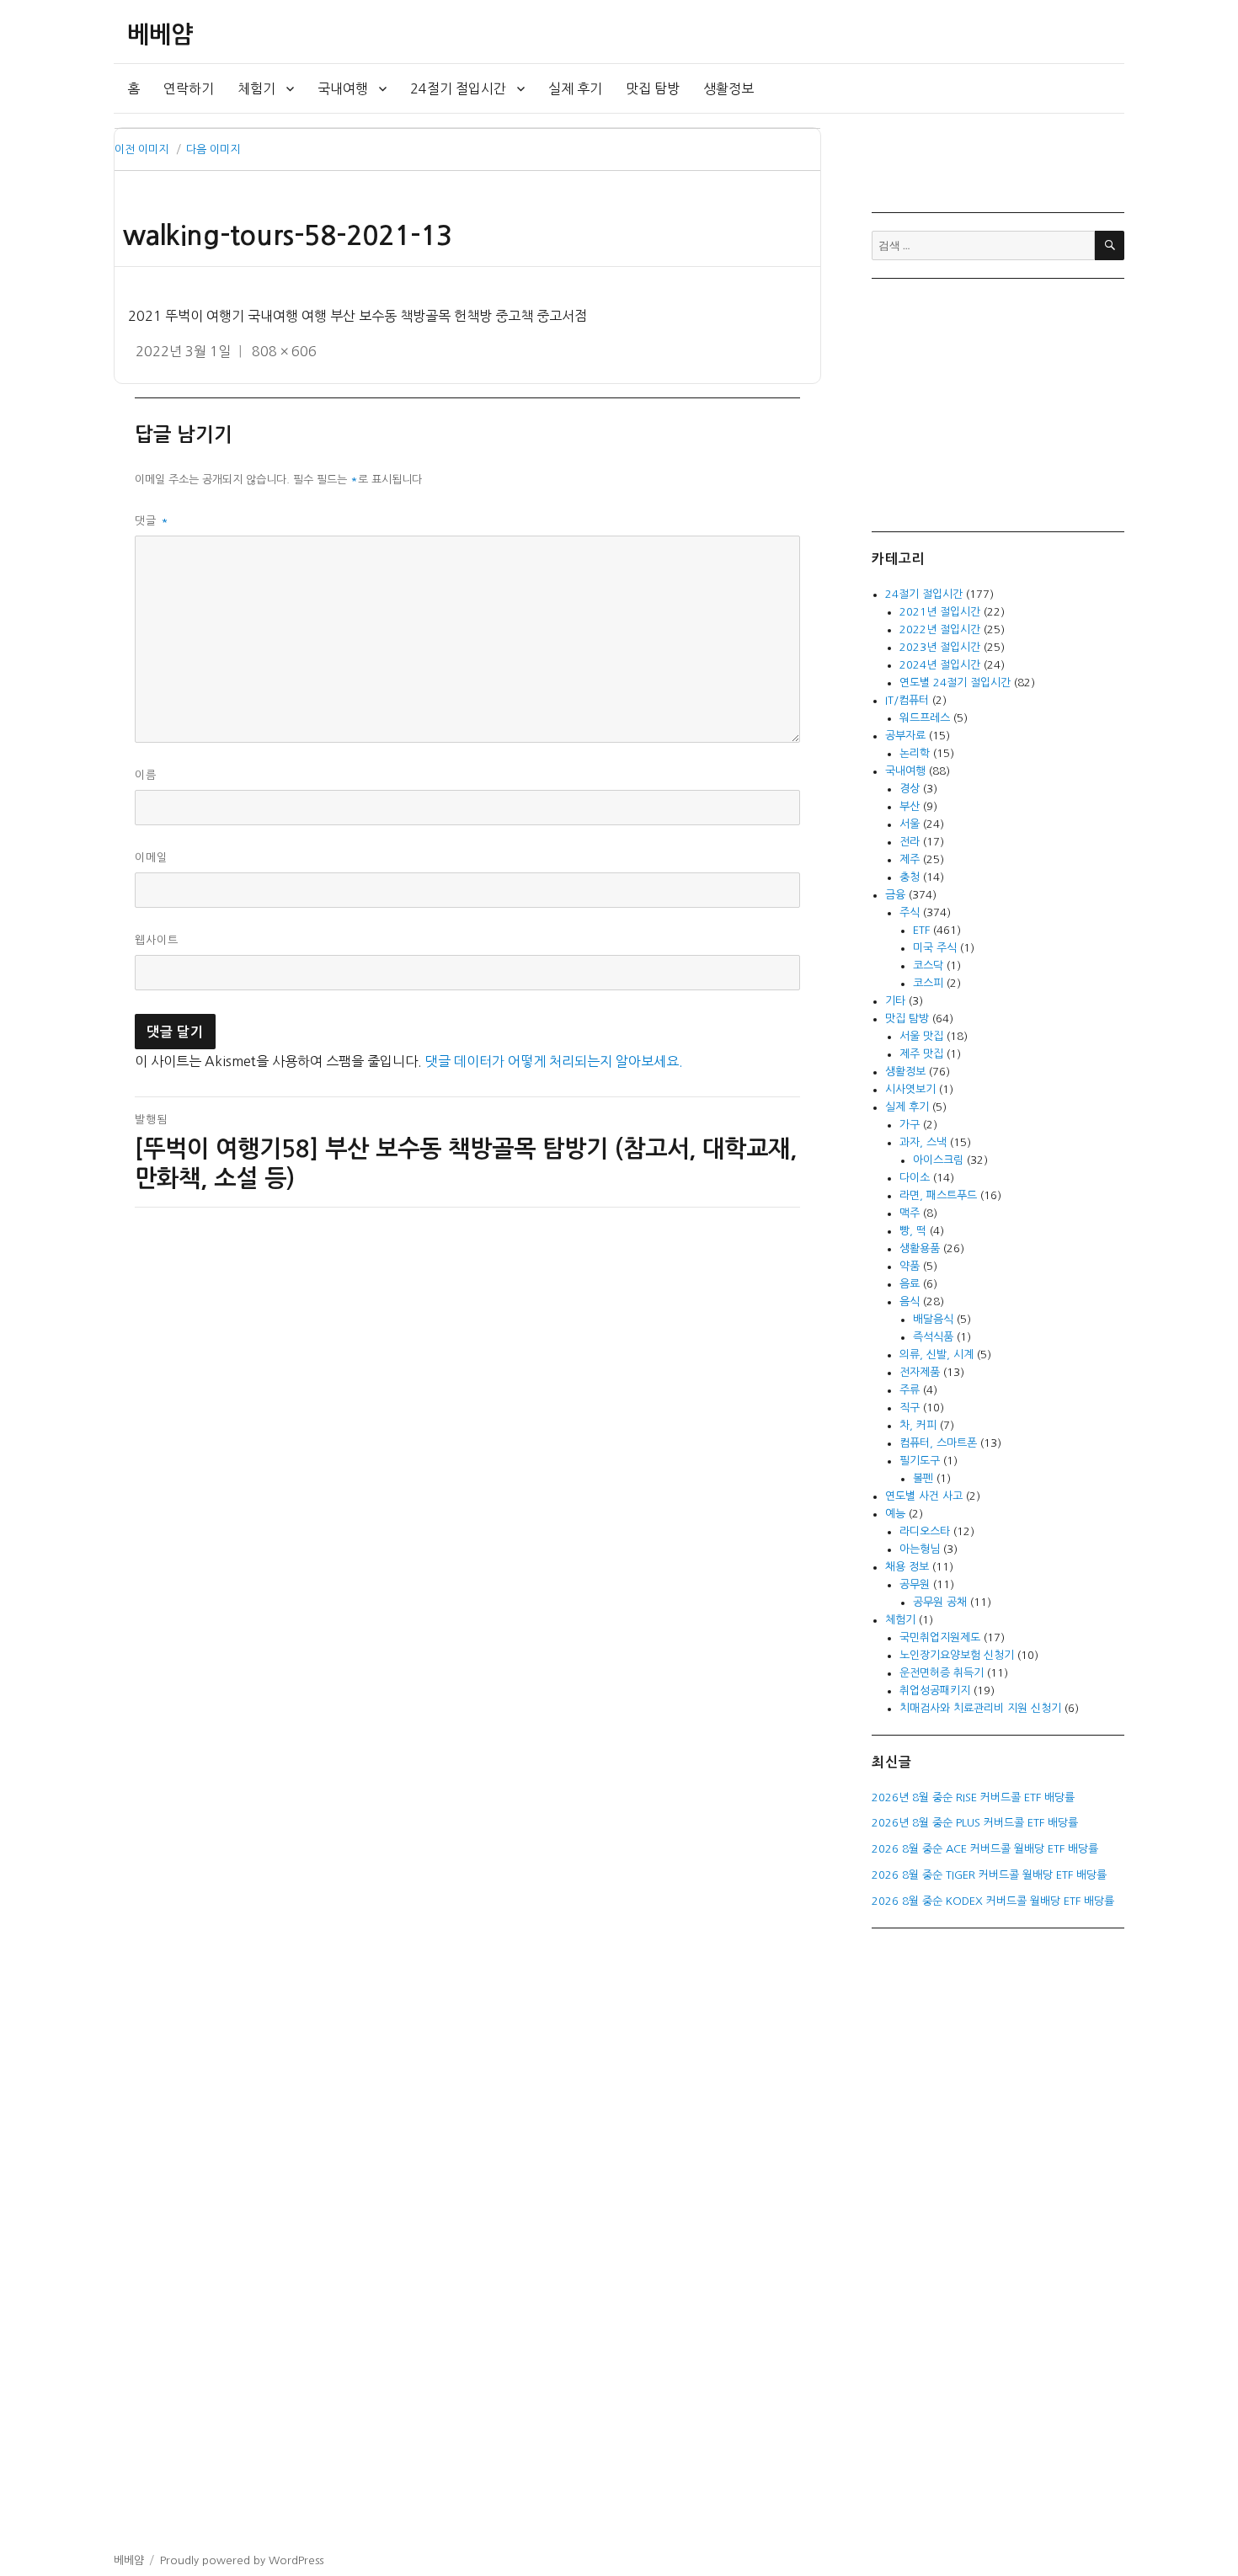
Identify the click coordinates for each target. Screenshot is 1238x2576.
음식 (910, 1301)
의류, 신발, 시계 (937, 1355)
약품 (910, 1266)
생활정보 (728, 88)
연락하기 (189, 88)
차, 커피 (918, 1425)
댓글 (152, 521)
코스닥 (928, 965)
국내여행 (343, 88)
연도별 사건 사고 (924, 1496)
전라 (910, 842)
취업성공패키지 (935, 1691)
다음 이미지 (213, 149)
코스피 (928, 983)
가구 (910, 1125)
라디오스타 (925, 1531)
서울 (910, 824)
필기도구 (920, 1461)
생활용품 (920, 1248)
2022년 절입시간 (940, 629)
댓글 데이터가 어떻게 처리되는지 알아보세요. (554, 1061)
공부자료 (905, 736)
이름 (146, 775)
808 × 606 (284, 351)
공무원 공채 (940, 1602)
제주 (910, 859)
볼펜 (923, 1478)
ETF (921, 930)
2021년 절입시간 (940, 612)
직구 (910, 1408)
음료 (910, 1284)
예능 (895, 1514)
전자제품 (920, 1372)
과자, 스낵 (923, 1142)
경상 (910, 789)
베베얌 (160, 35)
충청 (910, 877)
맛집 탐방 (653, 88)
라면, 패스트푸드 (938, 1195)
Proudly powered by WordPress (242, 2560)
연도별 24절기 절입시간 (955, 683)
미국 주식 (935, 948)
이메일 (151, 858)
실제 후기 (575, 88)
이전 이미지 (141, 149)
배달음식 (933, 1319)
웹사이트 (157, 940)
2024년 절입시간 (940, 665)
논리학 (915, 753)
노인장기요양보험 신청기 (957, 1655)
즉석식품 (933, 1337)
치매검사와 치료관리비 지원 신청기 (980, 1708)
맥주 (910, 1213)
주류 (910, 1390)
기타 (895, 1001)
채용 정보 (907, 1567)
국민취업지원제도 (940, 1637)
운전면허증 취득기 (942, 1673)
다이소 (915, 1178)
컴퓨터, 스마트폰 (938, 1443)
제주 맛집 (921, 1054)
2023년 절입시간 (940, 647)
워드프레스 (925, 718)
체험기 (256, 88)
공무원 (915, 1584)
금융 (895, 895)
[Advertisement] (1001, 403)
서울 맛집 (921, 1036)
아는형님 (920, 1549)
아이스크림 (938, 1160)
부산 (910, 806)
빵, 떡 (913, 1231)
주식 (910, 912)
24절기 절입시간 (458, 88)
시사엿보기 (910, 1089)
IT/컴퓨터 (907, 700)
